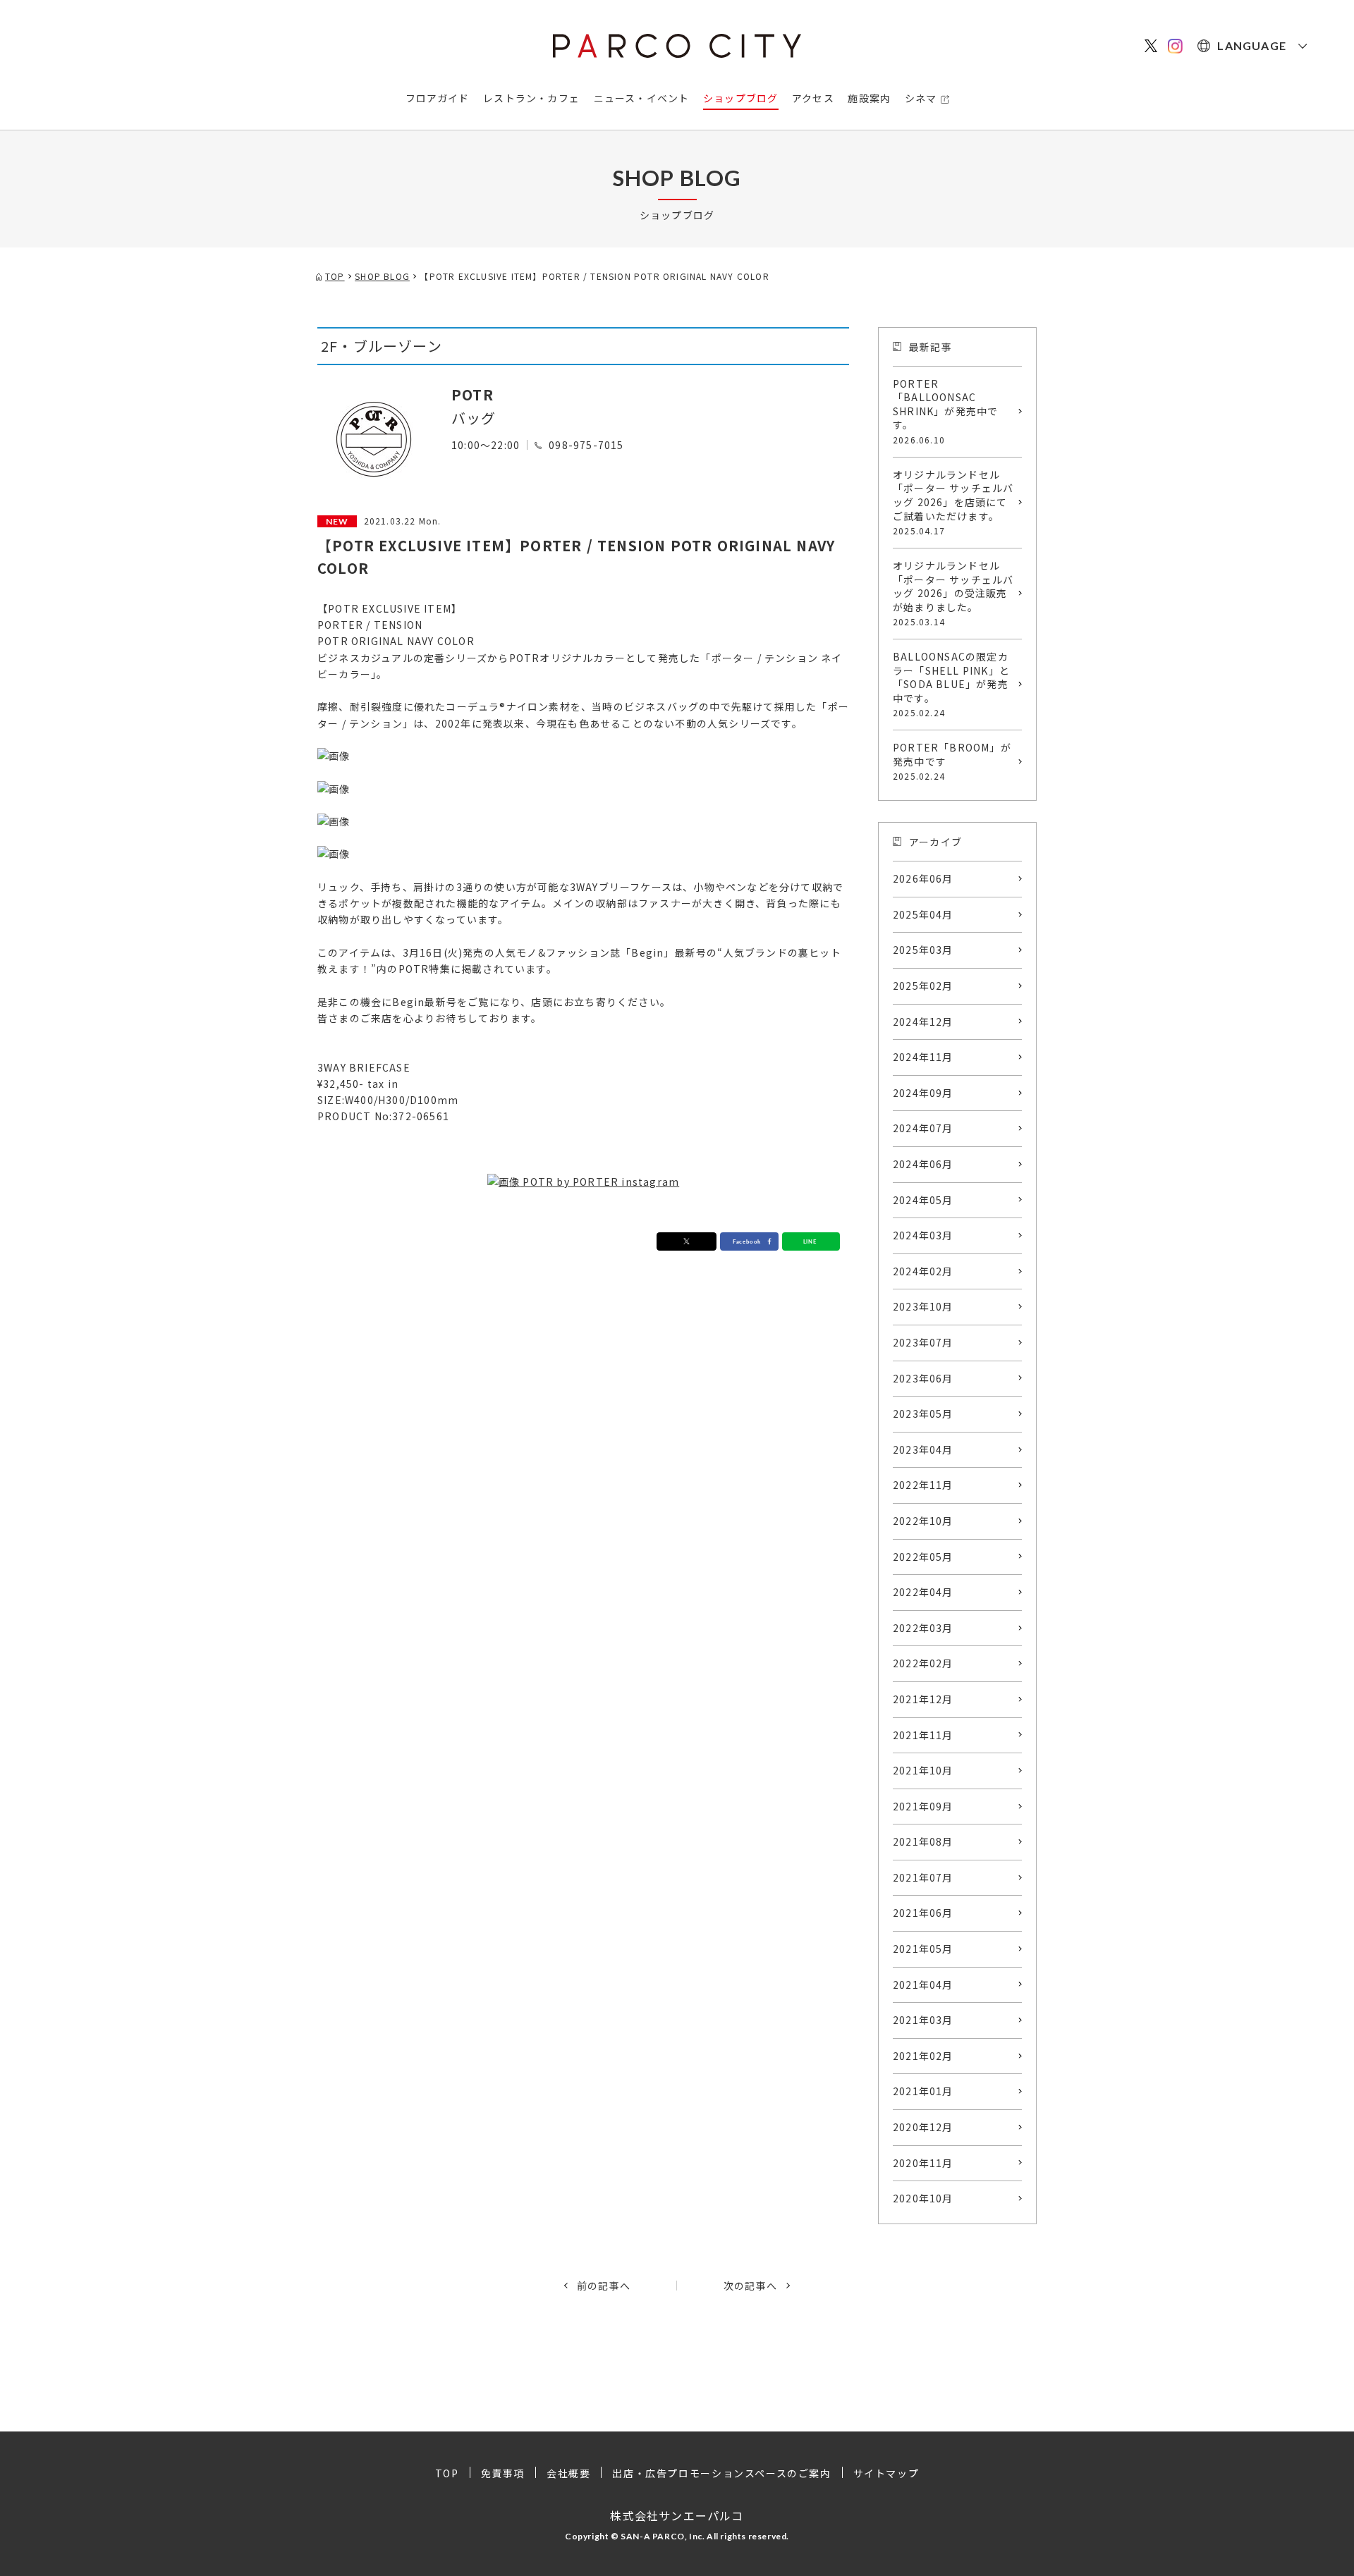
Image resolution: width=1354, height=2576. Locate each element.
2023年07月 (923, 1342)
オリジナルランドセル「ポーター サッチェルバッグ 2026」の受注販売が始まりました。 (953, 593)
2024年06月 (923, 1164)
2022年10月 (923, 1521)
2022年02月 (923, 1663)
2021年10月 (923, 1770)
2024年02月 (923, 1271)
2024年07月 (923, 1128)
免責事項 (503, 2473)
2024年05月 (923, 1200)
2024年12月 (923, 1022)
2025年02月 (923, 986)
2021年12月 (923, 1699)
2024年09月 (923, 1093)
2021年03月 (923, 2020)
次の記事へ (750, 2286)
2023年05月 (923, 1413)
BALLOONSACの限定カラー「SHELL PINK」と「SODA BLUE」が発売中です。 (951, 684)
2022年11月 (923, 1485)
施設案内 (869, 98)
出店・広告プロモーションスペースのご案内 (721, 2473)
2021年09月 (923, 1806)
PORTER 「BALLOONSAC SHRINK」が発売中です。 (945, 411)
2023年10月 (923, 1306)
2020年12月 (923, 2127)
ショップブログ (740, 98)
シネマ (921, 98)
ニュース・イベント (642, 98)
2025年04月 (923, 914)
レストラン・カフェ (531, 98)
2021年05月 (923, 1949)
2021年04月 (923, 1985)
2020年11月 (923, 2163)
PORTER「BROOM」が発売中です (952, 761)
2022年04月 (923, 1592)
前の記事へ (604, 2286)
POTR (472, 394)
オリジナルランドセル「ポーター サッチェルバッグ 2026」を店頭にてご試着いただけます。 (953, 502)
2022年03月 (923, 1628)
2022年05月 (923, 1557)
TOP (447, 2473)
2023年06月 (923, 1378)
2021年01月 (923, 2091)
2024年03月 (923, 1235)
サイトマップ (886, 2473)
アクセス (813, 98)
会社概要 (568, 2473)
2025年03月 (923, 950)
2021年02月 (923, 2056)
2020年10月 (923, 2198)
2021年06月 (923, 1913)
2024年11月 (923, 1057)
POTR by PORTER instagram (599, 1182)
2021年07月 (923, 1877)
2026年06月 (923, 878)
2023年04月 (923, 1449)
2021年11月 (923, 1735)
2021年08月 (923, 1841)
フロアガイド (438, 98)
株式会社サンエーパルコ (677, 2515)
